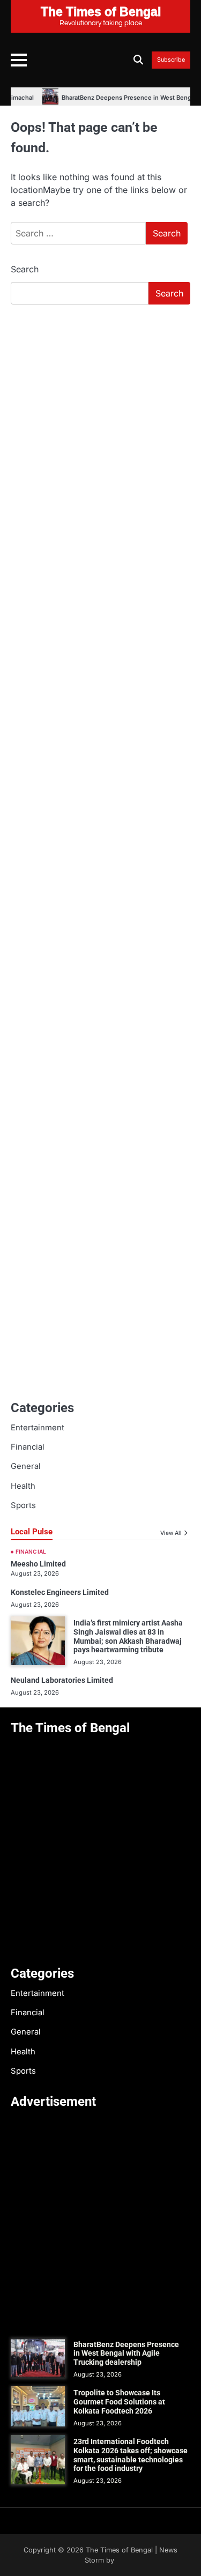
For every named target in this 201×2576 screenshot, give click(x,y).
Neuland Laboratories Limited (62, 1680)
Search (25, 269)
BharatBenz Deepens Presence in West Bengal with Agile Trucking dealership (126, 2354)
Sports (23, 1505)
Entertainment (38, 1428)
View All (171, 1533)
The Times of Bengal (119, 2550)
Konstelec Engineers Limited (60, 1592)
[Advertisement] (100, 419)
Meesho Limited (38, 1564)
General (26, 1466)
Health (23, 1486)
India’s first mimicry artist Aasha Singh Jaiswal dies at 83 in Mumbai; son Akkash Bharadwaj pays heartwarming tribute (128, 1636)
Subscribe (171, 60)
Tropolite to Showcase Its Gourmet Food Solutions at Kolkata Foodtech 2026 (119, 2402)
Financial (28, 1447)
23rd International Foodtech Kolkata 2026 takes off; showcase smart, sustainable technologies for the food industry (131, 2455)
